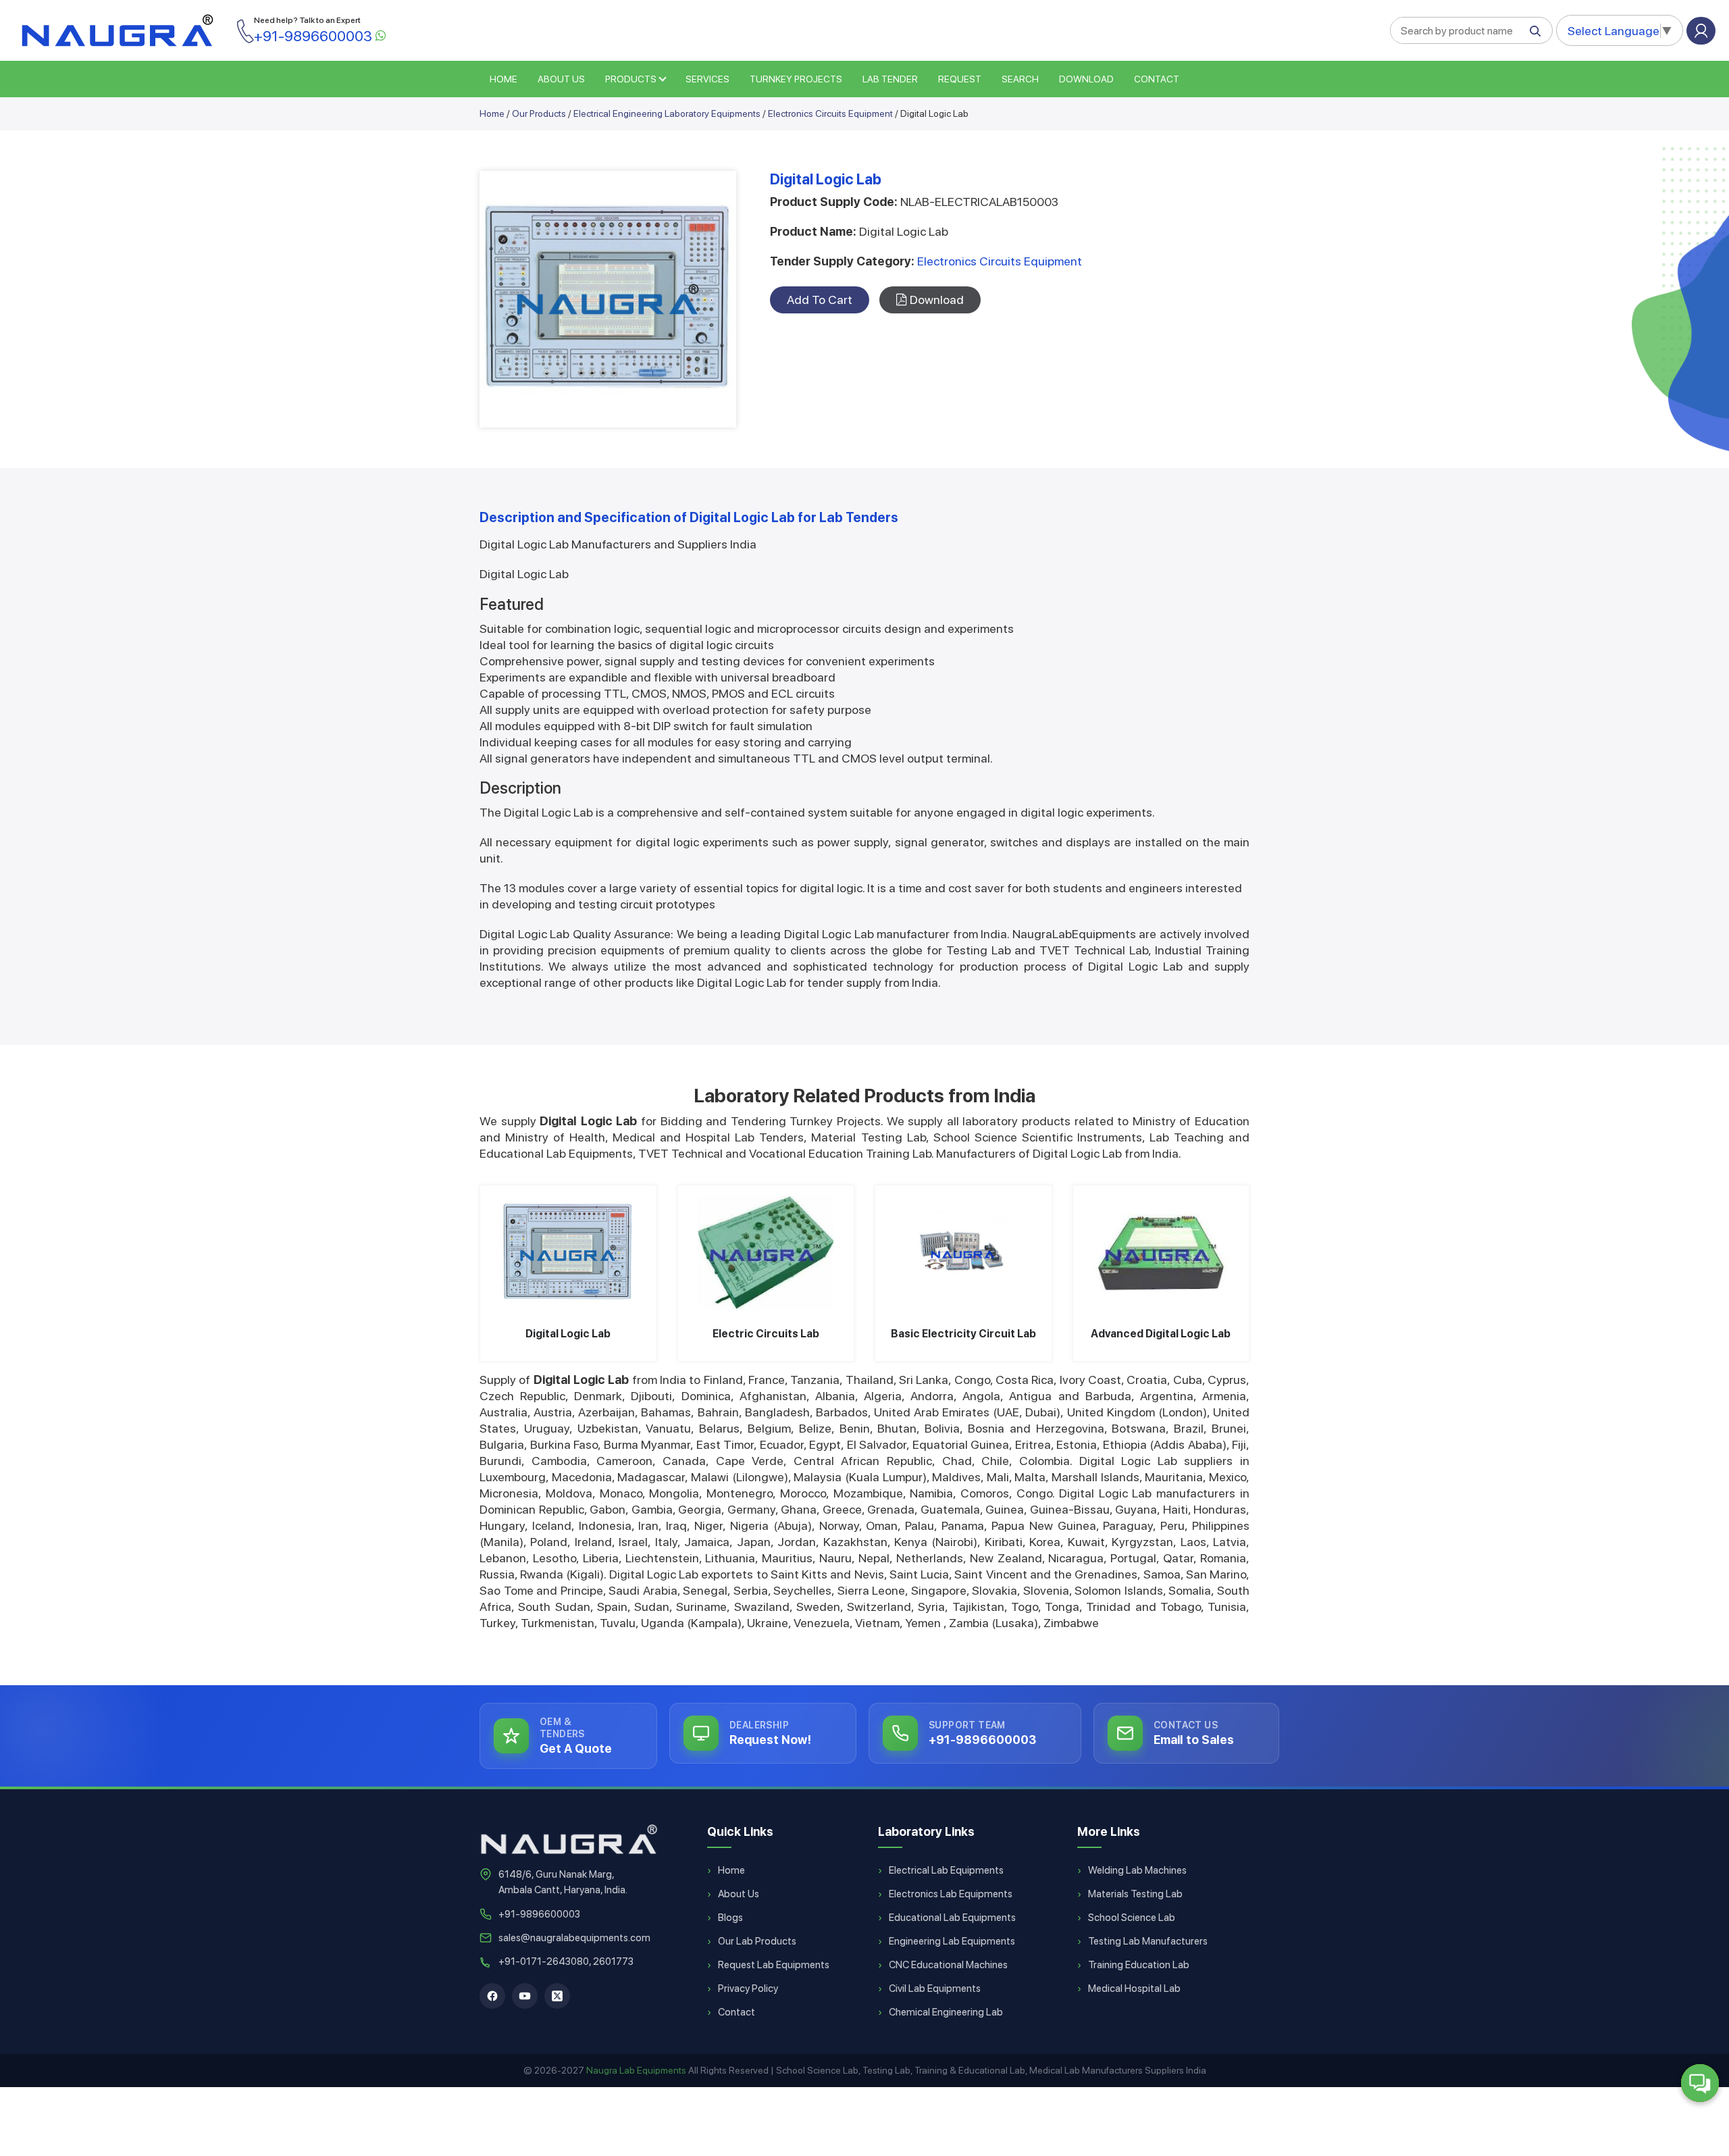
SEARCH (1020, 79)
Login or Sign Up (1701, 31)
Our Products (539, 113)
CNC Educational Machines (948, 1965)
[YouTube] (525, 1996)
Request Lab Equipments (774, 1965)
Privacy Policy (748, 1988)
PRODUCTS (631, 79)
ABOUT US (561, 79)
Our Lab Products (757, 1941)
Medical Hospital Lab (1134, 1988)
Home (492, 113)
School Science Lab (1132, 1918)
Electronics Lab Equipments (951, 1894)
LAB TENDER (890, 79)
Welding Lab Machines (1137, 1870)
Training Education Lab (1139, 1965)
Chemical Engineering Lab (946, 2012)
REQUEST (960, 79)
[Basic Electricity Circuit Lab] (963, 1253)
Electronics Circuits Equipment (830, 113)
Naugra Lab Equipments (636, 2070)
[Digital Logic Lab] (568, 1253)
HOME (504, 79)
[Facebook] (492, 1996)
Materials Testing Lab (1135, 1894)
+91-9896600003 (539, 1914)
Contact (1157, 79)
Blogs (730, 1918)
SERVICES (707, 79)
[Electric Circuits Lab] (766, 1253)
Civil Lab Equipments (935, 1988)
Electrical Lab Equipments (946, 1870)
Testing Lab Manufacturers (1148, 1941)
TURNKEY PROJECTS (796, 79)
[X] (557, 1996)
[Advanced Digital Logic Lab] (1161, 1253)
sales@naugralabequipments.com (574, 1938)
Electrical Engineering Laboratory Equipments (667, 113)
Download (1086, 79)
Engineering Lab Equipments (952, 1941)
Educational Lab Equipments (952, 1918)
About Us (739, 1894)
